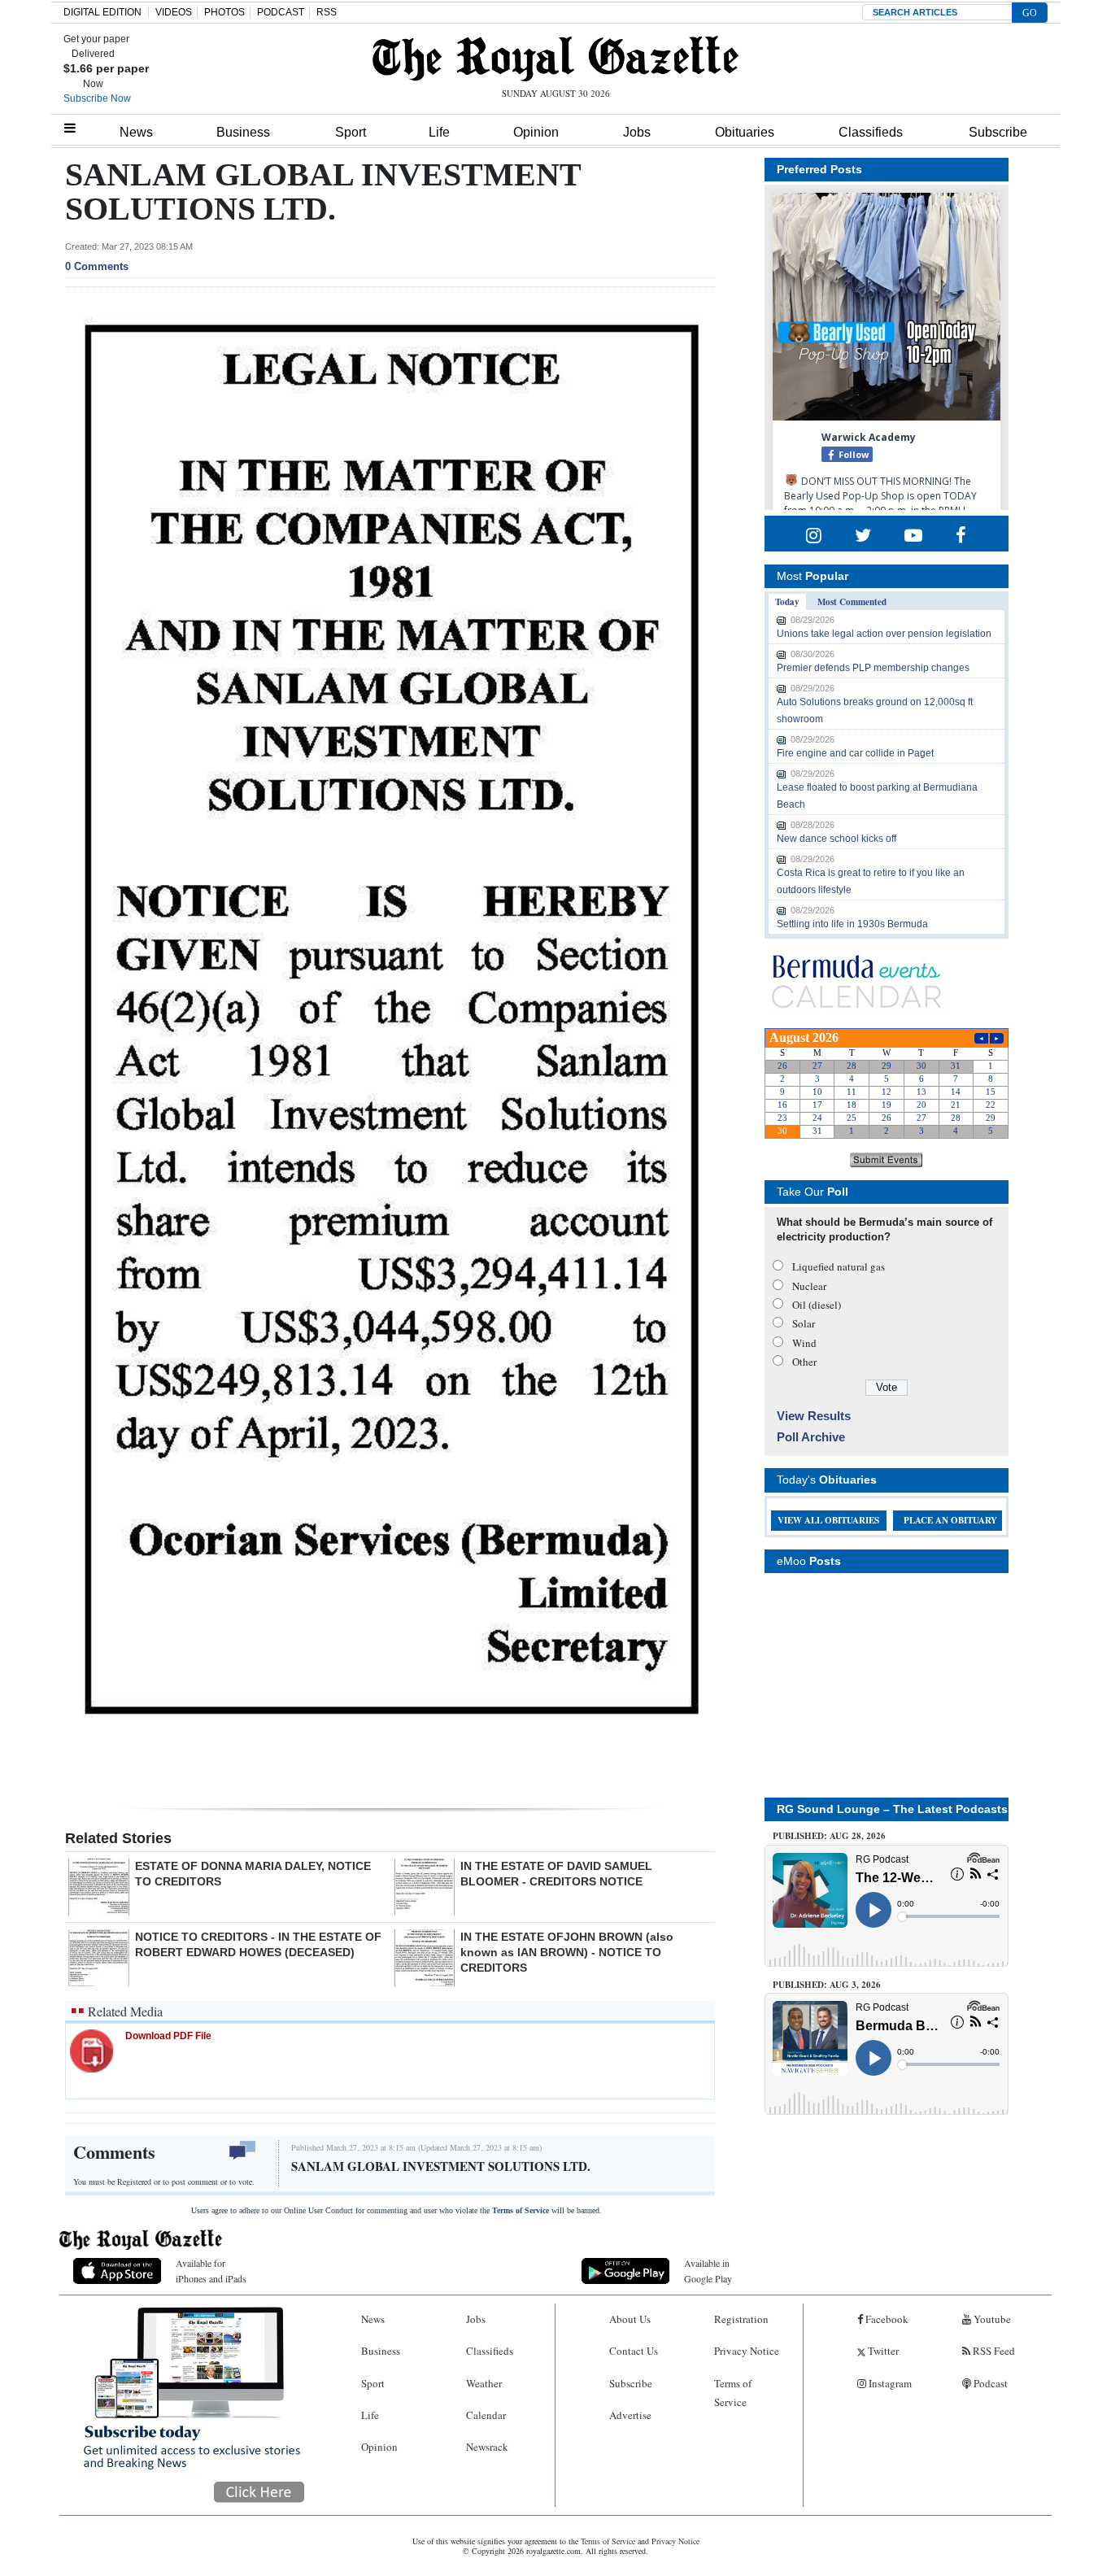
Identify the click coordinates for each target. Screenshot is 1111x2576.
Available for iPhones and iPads (211, 2271)
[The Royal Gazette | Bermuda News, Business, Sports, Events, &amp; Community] (555, 59)
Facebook (886, 2319)
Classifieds (871, 132)
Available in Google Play (708, 2271)
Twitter (882, 2351)
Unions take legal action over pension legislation (884, 634)
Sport (351, 132)
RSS (327, 12)
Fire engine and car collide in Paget (855, 753)
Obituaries (745, 132)
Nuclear (809, 1286)
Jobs (637, 132)
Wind (804, 1343)
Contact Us (634, 2351)
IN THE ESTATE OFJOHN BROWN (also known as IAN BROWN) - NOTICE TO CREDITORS (567, 1952)
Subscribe (998, 132)
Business (243, 132)
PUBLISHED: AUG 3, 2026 (827, 1985)
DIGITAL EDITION (102, 12)
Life (439, 132)
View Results (814, 1416)
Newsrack (487, 2447)
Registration (741, 2319)
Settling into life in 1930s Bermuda (852, 924)
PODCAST (281, 12)
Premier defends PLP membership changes (873, 668)
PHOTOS (224, 12)
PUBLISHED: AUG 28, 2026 (829, 1836)
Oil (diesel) (817, 1305)
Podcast (989, 2383)
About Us (630, 2319)
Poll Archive (811, 1437)
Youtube (991, 2319)
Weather (484, 2383)
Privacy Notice (747, 2351)
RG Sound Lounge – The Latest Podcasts (892, 1809)
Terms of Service (521, 2210)
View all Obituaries (828, 1520)
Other (804, 1362)
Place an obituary (950, 1520)
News (136, 132)
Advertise (630, 2415)
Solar (804, 1323)
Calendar (486, 2415)
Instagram (889, 2383)
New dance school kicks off (837, 839)
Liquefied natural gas (839, 1266)
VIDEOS (174, 12)
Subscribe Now (97, 98)
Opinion (536, 132)
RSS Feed (993, 2351)
